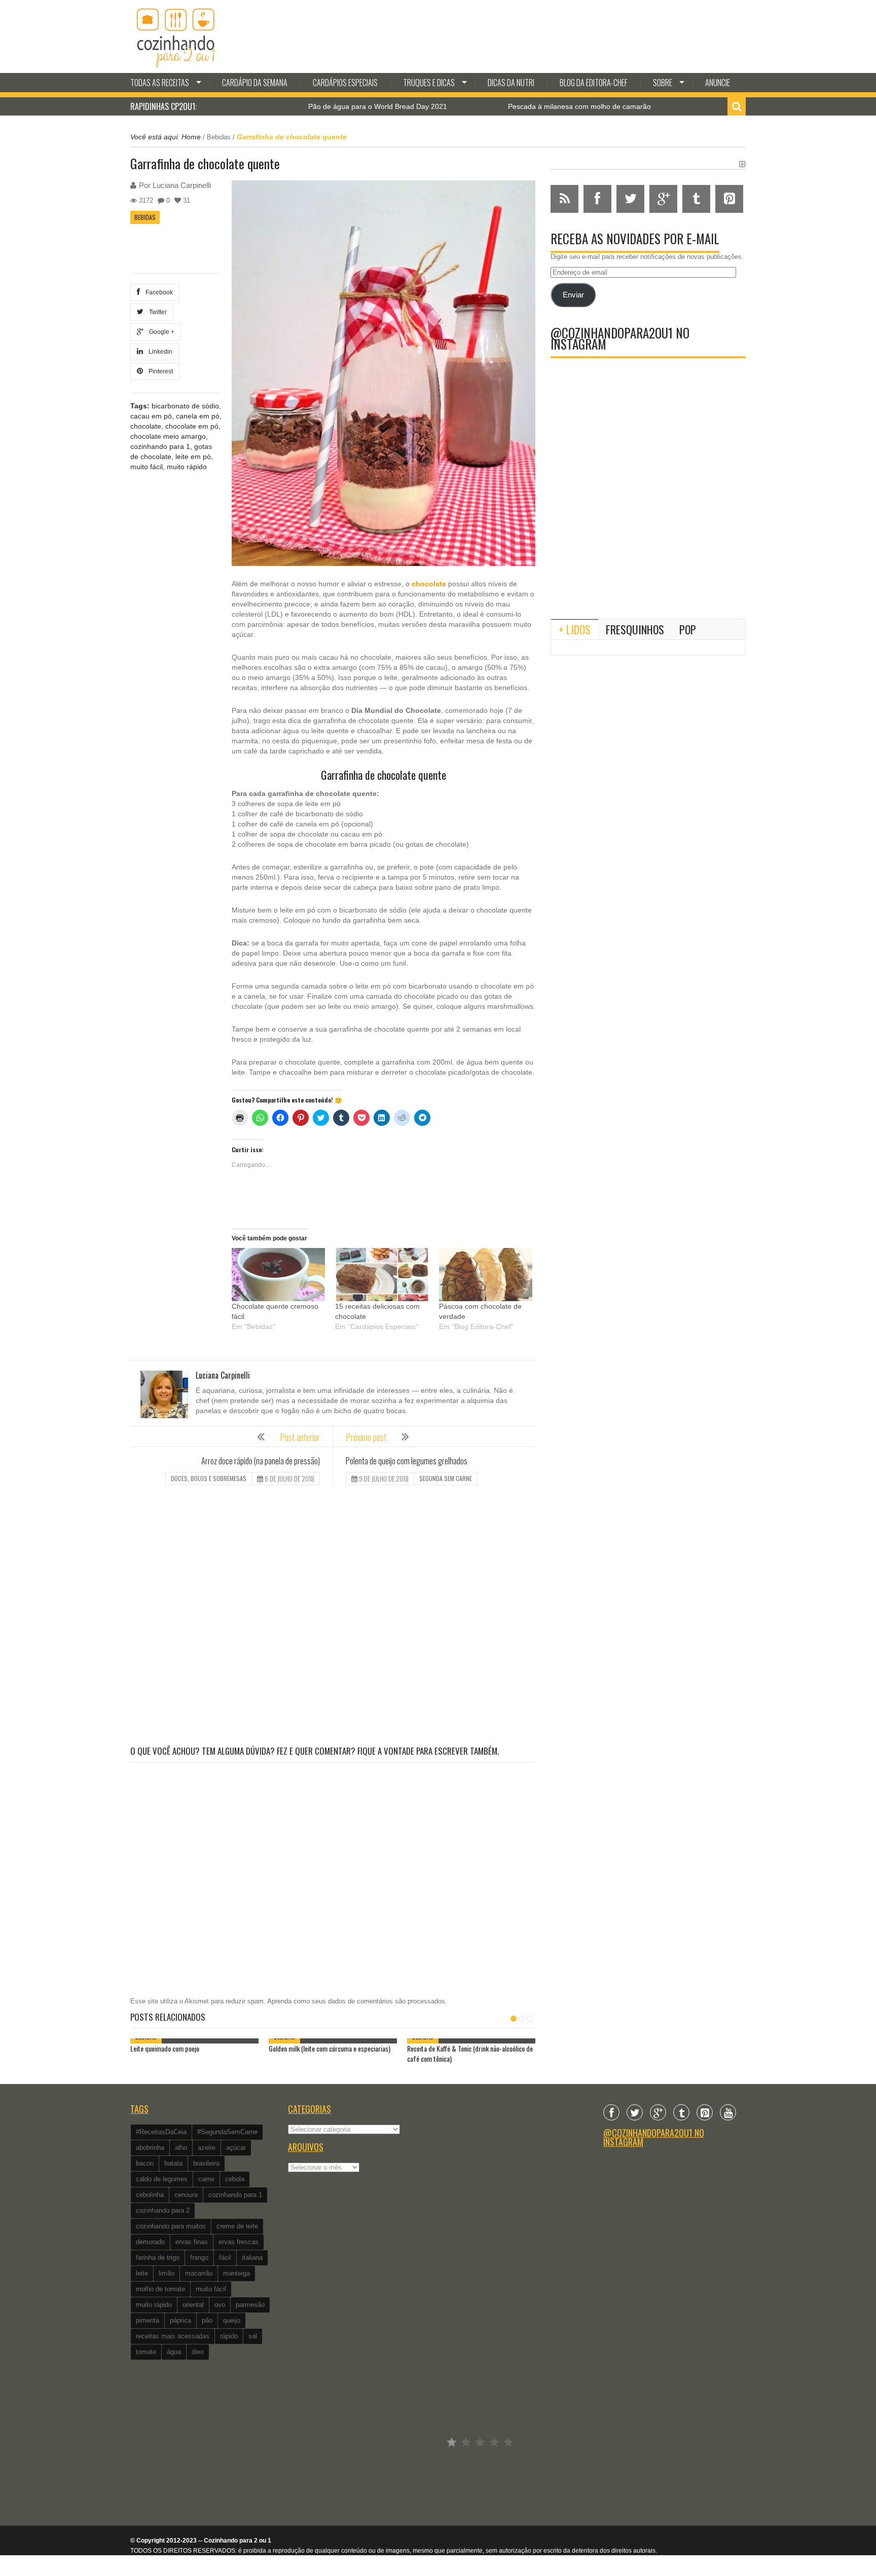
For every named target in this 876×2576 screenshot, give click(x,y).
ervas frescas (239, 2242)
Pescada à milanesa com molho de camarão (501, 106)
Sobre (663, 83)
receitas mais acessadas (173, 2336)
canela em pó (198, 416)
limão (167, 2273)
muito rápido (187, 467)
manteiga (236, 2273)
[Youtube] (728, 2112)
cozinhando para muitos (171, 2226)
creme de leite (237, 2226)
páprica (180, 2320)
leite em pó (193, 457)
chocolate (146, 426)
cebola (235, 2179)
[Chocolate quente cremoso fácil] (278, 1275)
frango (199, 2258)
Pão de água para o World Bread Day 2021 (299, 106)
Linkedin (159, 352)
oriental (193, 2305)
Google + (160, 332)
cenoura (186, 2195)
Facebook (158, 292)
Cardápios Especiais (345, 83)
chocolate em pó (192, 426)
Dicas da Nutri (511, 83)
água (174, 2352)
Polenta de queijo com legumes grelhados (407, 1461)
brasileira (206, 2163)
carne (206, 2179)
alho (181, 2148)
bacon (145, 2163)
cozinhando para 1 (160, 446)
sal (253, 2336)
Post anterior (300, 1437)
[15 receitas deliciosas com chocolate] (382, 1275)
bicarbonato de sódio (185, 406)
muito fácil (147, 467)
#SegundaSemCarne (227, 2132)
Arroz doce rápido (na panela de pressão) (261, 1461)
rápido (229, 2336)
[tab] (575, 629)
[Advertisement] (333, 1617)
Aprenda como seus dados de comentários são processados (356, 2001)
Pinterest (159, 371)
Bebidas (219, 137)
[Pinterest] (705, 2112)
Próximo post (366, 1437)
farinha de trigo (158, 2258)
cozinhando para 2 (163, 2210)
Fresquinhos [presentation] (635, 629)
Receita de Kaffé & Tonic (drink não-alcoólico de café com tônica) (470, 2053)
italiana (252, 2258)
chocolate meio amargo (168, 436)
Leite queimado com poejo (165, 2048)
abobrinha (150, 2148)
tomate (146, 2352)
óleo (198, 2352)
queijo (232, 2320)
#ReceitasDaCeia (161, 2132)
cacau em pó (151, 416)
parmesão (250, 2305)
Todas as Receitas (160, 83)
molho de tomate (160, 2289)
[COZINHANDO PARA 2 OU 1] (176, 36)
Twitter (156, 312)
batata (173, 2163)
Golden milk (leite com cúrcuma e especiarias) (330, 2048)
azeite (207, 2148)
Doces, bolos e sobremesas (209, 1478)
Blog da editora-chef (594, 83)
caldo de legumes (162, 2179)
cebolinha (150, 2195)
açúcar (236, 2148)
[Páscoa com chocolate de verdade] (486, 1275)
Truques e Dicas (429, 83)
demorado (150, 2242)
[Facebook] (611, 2112)
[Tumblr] (681, 2112)
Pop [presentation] (688, 629)
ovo (220, 2305)
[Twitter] (635, 2112)
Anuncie (718, 83)
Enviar (573, 295)
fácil (225, 2258)
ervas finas (192, 2242)
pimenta (148, 2320)
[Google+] (658, 2112)
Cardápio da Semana (255, 83)
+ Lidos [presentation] (575, 629)
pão (207, 2320)
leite (142, 2273)
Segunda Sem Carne (446, 1478)
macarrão (199, 2273)
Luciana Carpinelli (182, 185)
